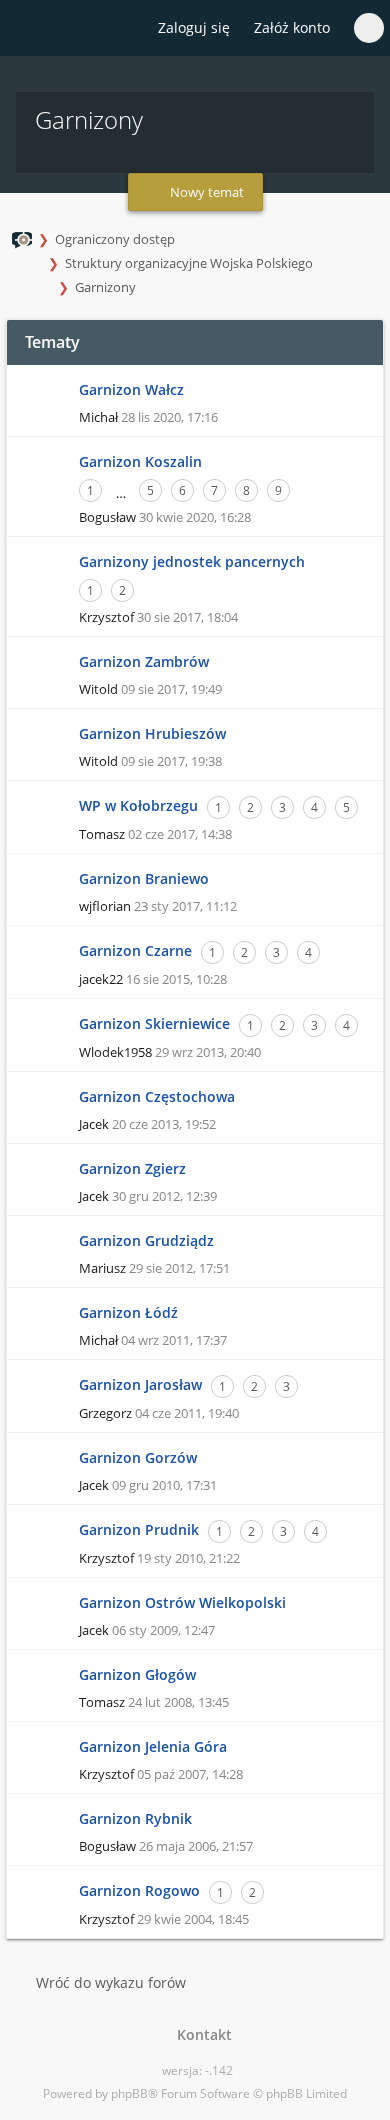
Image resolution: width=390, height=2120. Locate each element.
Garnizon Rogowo (139, 1890)
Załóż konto (292, 27)
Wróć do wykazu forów (111, 1982)
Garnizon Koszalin (140, 461)
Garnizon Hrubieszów (152, 733)
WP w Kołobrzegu (138, 805)
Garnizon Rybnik (135, 1818)
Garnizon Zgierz (132, 1168)
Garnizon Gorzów (138, 1457)
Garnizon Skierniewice (154, 1023)
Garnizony (105, 287)
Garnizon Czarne (135, 950)
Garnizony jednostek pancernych (192, 561)
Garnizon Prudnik (139, 1529)
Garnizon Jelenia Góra (153, 1746)
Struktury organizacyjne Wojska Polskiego (189, 263)
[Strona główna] (27, 29)
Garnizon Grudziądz (146, 1240)
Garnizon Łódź (128, 1312)
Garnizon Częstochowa (157, 1096)
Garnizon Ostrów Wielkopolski (182, 1602)
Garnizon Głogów (137, 1674)
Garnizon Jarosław (140, 1384)
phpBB (129, 2093)
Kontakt (200, 2034)
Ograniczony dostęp (115, 239)
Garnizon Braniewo (144, 878)
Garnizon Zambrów (144, 661)
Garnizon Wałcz (131, 389)
